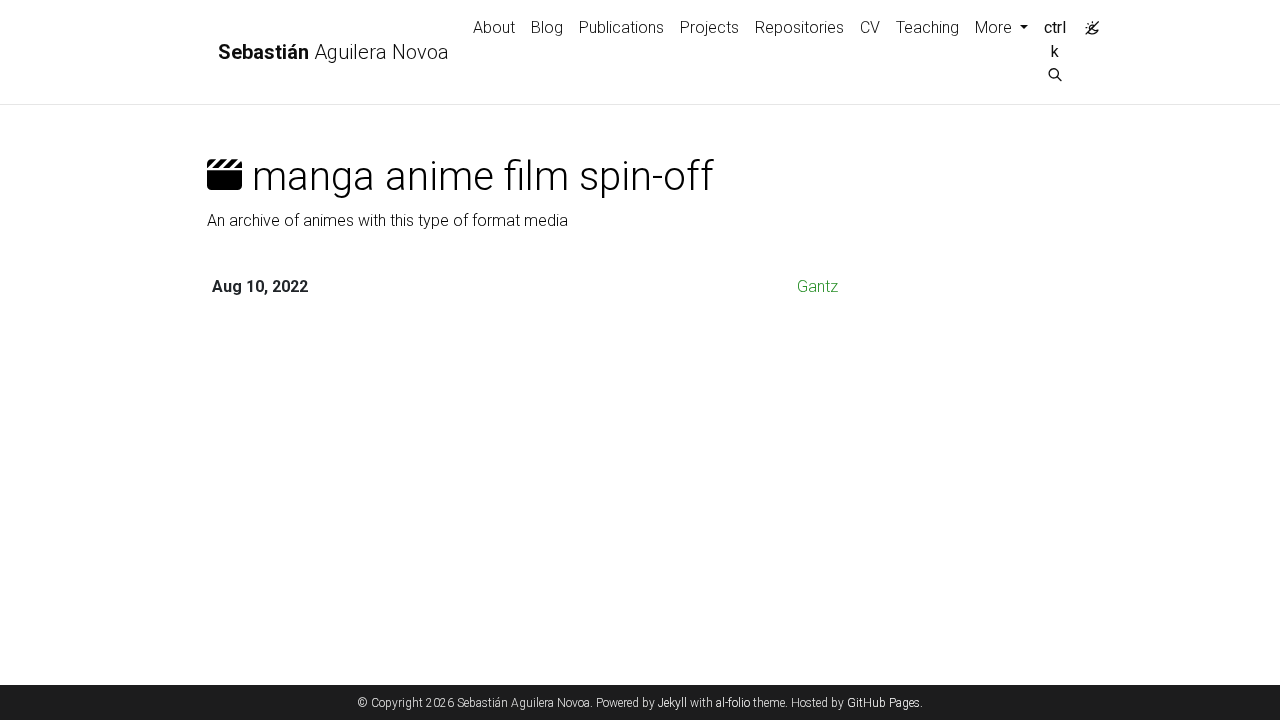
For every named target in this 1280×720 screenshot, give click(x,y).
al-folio (733, 703)
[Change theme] (1087, 22)
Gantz (817, 286)
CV (870, 27)
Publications (621, 27)
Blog (547, 27)
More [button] (995, 27)
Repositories (799, 27)
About (494, 27)
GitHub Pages (883, 703)
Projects (709, 27)
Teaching (927, 27)
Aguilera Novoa (333, 52)
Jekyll (672, 703)
